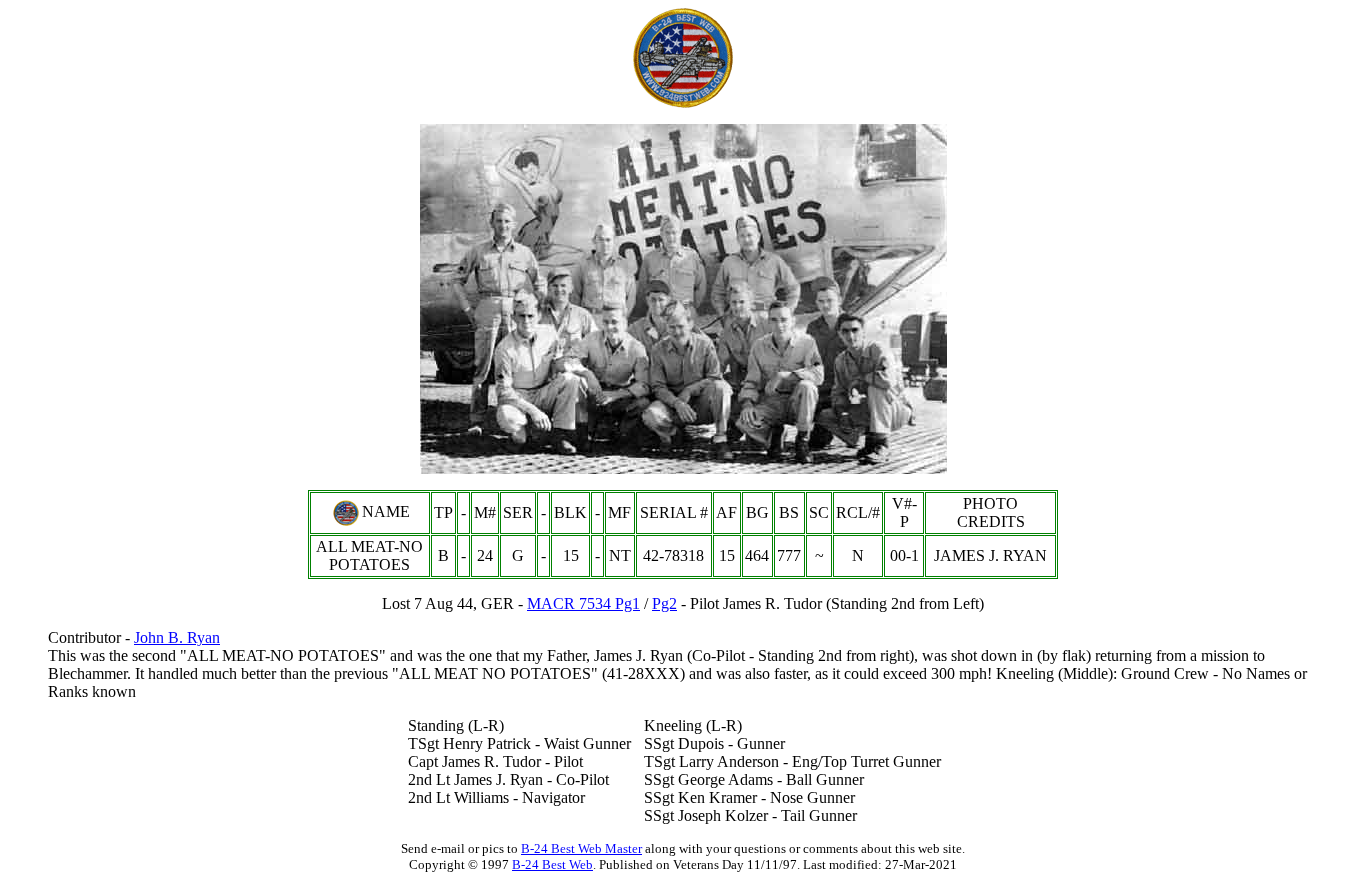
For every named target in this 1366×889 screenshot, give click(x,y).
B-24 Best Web (552, 864)
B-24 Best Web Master (581, 848)
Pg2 (664, 603)
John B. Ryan (177, 637)
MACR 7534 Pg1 (583, 603)
